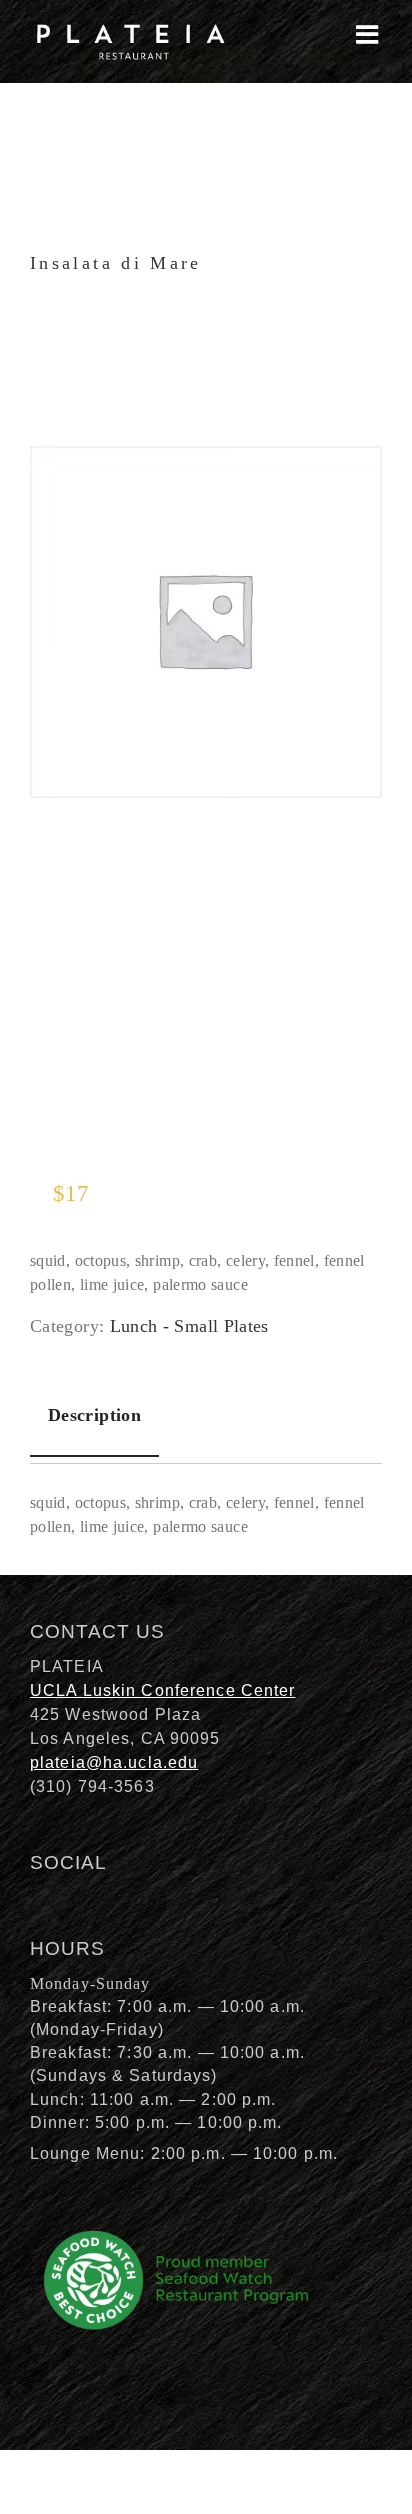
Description (94, 1415)
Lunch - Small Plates (189, 1326)
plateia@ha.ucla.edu (114, 1762)
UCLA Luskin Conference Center (162, 1690)
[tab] (94, 1416)
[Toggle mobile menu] (369, 34)
